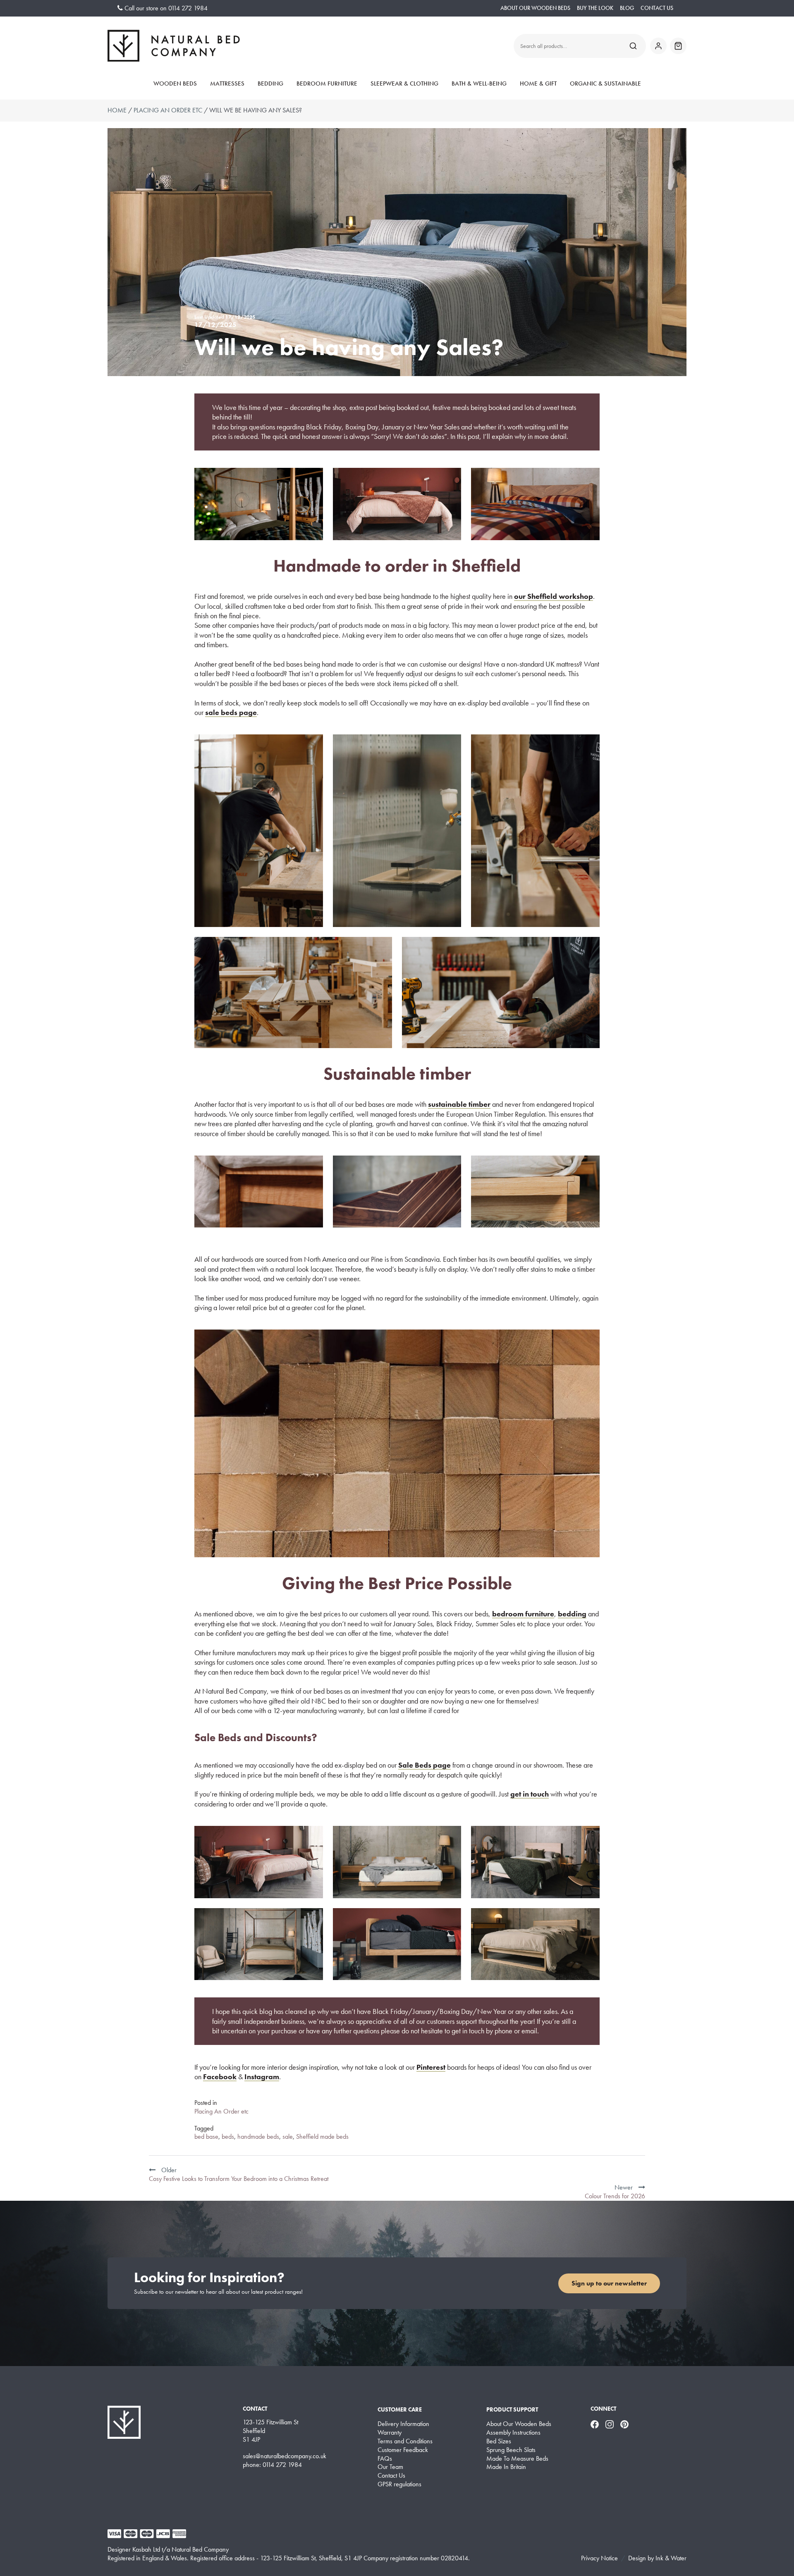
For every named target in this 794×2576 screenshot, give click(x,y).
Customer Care (400, 2409)
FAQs (385, 2459)
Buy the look (595, 8)
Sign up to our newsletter (609, 2283)
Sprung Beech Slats (511, 2450)
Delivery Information (403, 2424)
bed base (206, 2136)
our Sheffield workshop (554, 596)
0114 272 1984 (188, 8)
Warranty (390, 2433)
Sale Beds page (425, 1765)
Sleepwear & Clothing (404, 83)
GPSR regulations (399, 2484)
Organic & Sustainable (605, 83)
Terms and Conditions (405, 2441)
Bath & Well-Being (479, 83)
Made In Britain (506, 2467)
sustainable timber (459, 1104)
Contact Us (657, 8)
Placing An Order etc (168, 110)
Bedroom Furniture (327, 83)
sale (288, 2136)
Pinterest (431, 2067)
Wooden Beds (175, 83)
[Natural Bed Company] (174, 46)
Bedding (270, 83)
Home (117, 110)
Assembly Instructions (513, 2433)
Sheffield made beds (322, 2136)
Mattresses (227, 83)
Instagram (262, 2077)
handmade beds (258, 2136)
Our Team (390, 2467)
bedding (572, 1614)
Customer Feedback (403, 2450)
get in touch (530, 1794)
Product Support (512, 2409)
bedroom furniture (523, 1614)
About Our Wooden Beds (535, 8)
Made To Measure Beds (517, 2459)
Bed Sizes (499, 2441)
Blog (627, 8)
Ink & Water (671, 2558)
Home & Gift (538, 83)
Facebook (220, 2077)
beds (228, 2136)
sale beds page (231, 712)
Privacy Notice (599, 2558)
